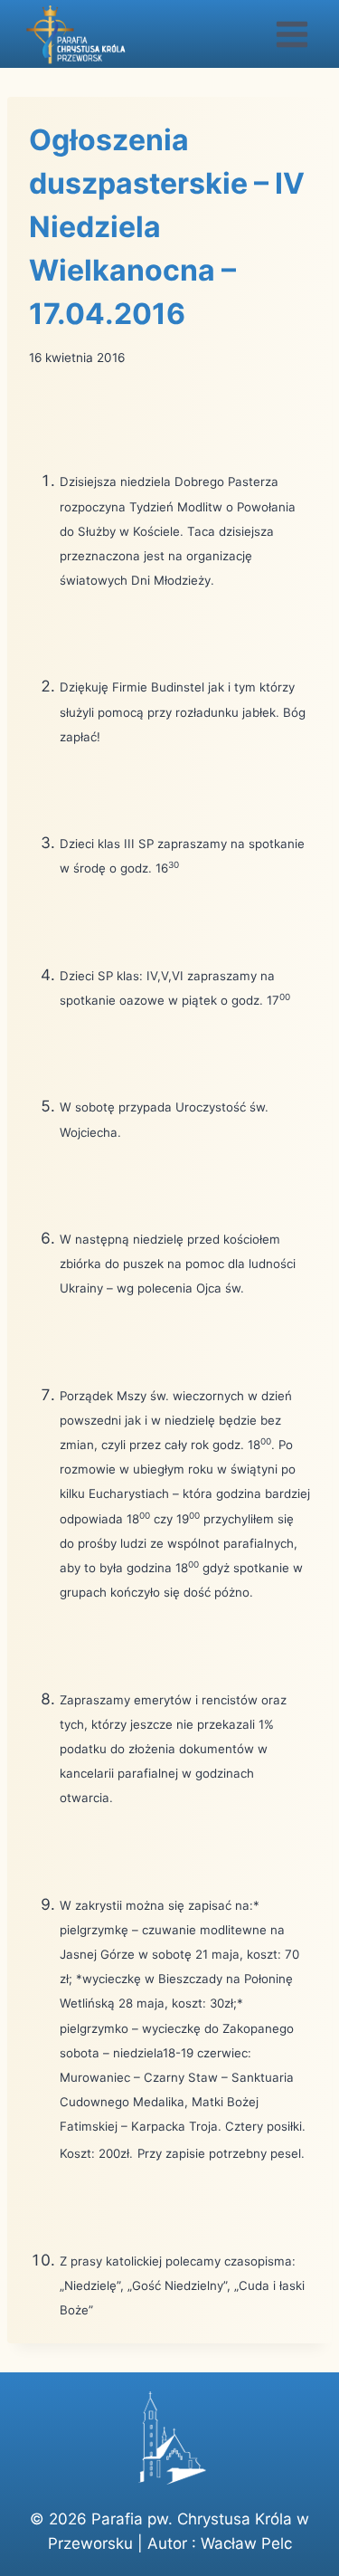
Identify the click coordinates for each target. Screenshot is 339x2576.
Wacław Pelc (246, 2543)
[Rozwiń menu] (292, 34)
